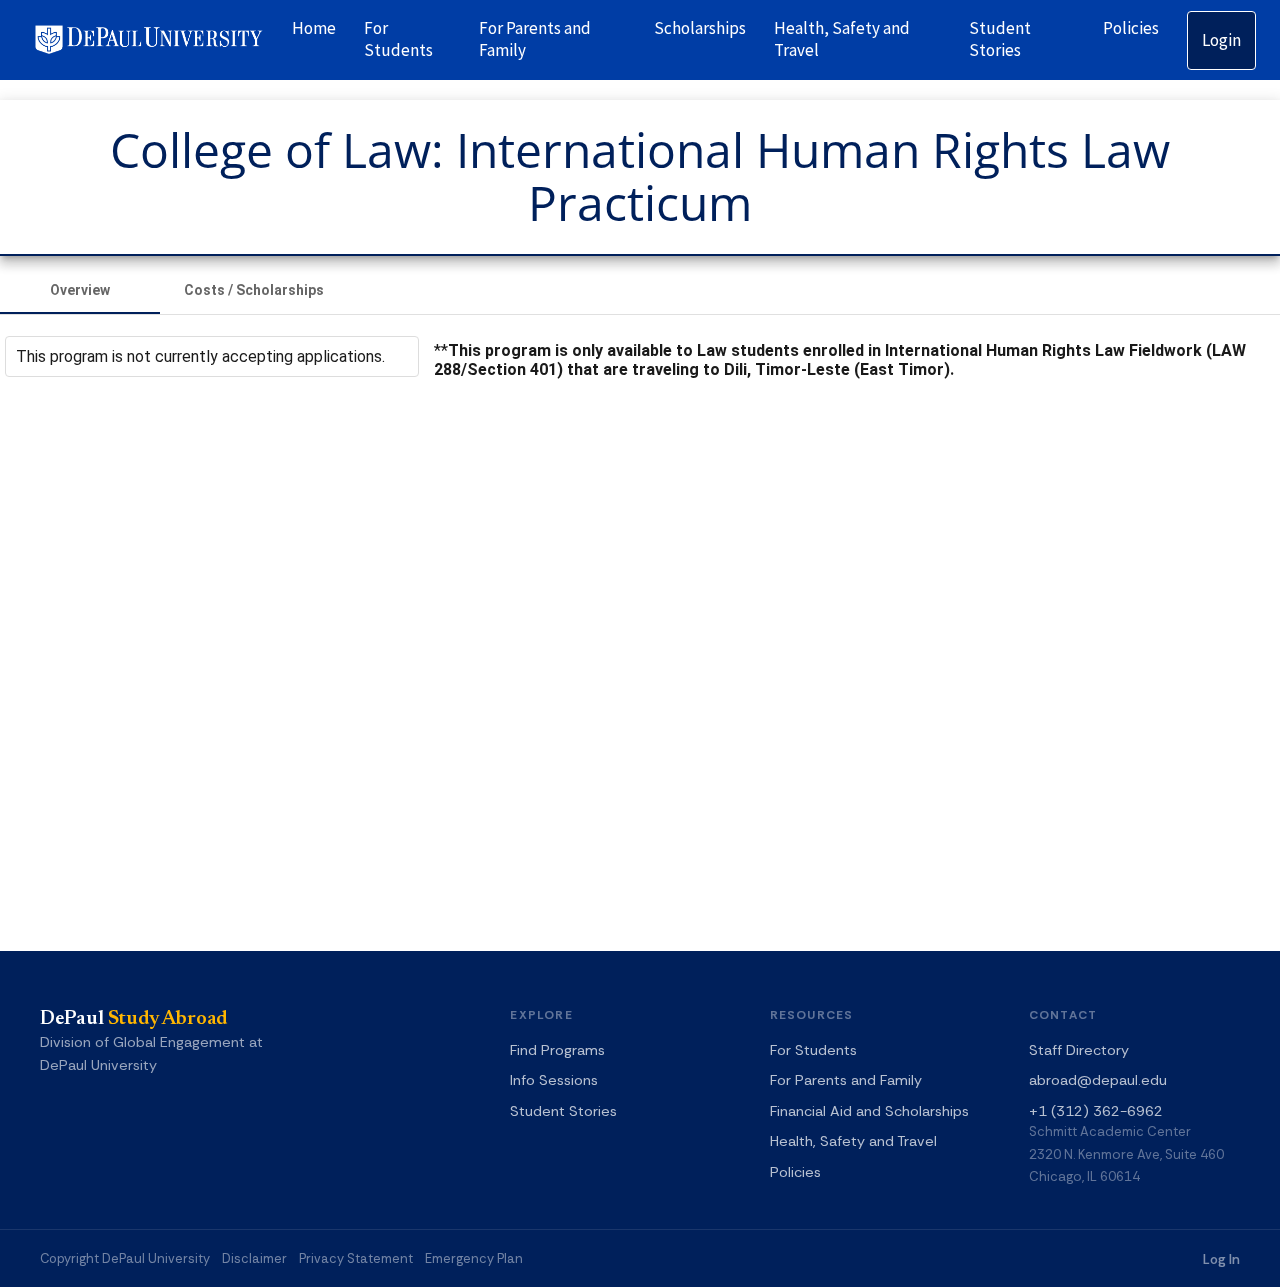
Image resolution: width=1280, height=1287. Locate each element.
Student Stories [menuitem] (1000, 39)
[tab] (80, 290)
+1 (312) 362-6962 (1096, 1111)
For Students (813, 1050)
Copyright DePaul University (125, 1258)
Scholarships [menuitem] (700, 28)
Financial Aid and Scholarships (869, 1111)
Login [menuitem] (1221, 40)
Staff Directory (1079, 1050)
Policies (795, 1172)
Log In (1221, 1259)
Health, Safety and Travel (853, 1141)
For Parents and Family (846, 1080)
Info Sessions (554, 1080)
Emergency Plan (474, 1258)
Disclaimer (254, 1258)
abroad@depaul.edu (1098, 1080)
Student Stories (563, 1111)
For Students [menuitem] (398, 39)
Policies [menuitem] (1131, 28)
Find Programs (557, 1050)
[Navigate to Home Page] (149, 40)
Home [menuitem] (314, 28)
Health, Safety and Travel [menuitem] (842, 39)
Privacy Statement (356, 1258)
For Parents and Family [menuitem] (535, 39)
